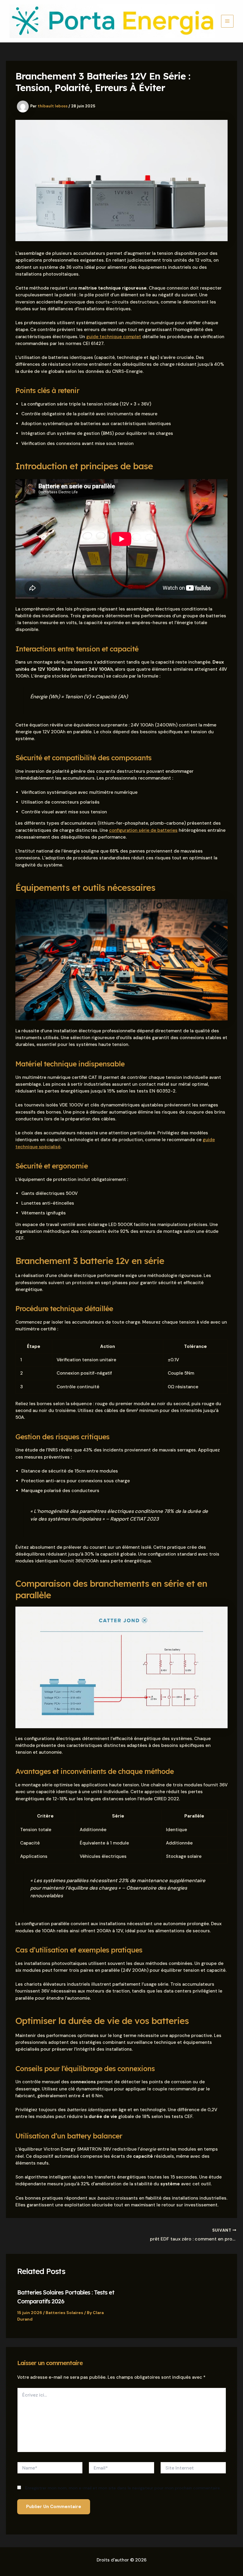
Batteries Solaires (64, 2313)
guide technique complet (114, 337)
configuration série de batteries (143, 830)
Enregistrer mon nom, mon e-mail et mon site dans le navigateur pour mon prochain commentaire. (123, 2488)
